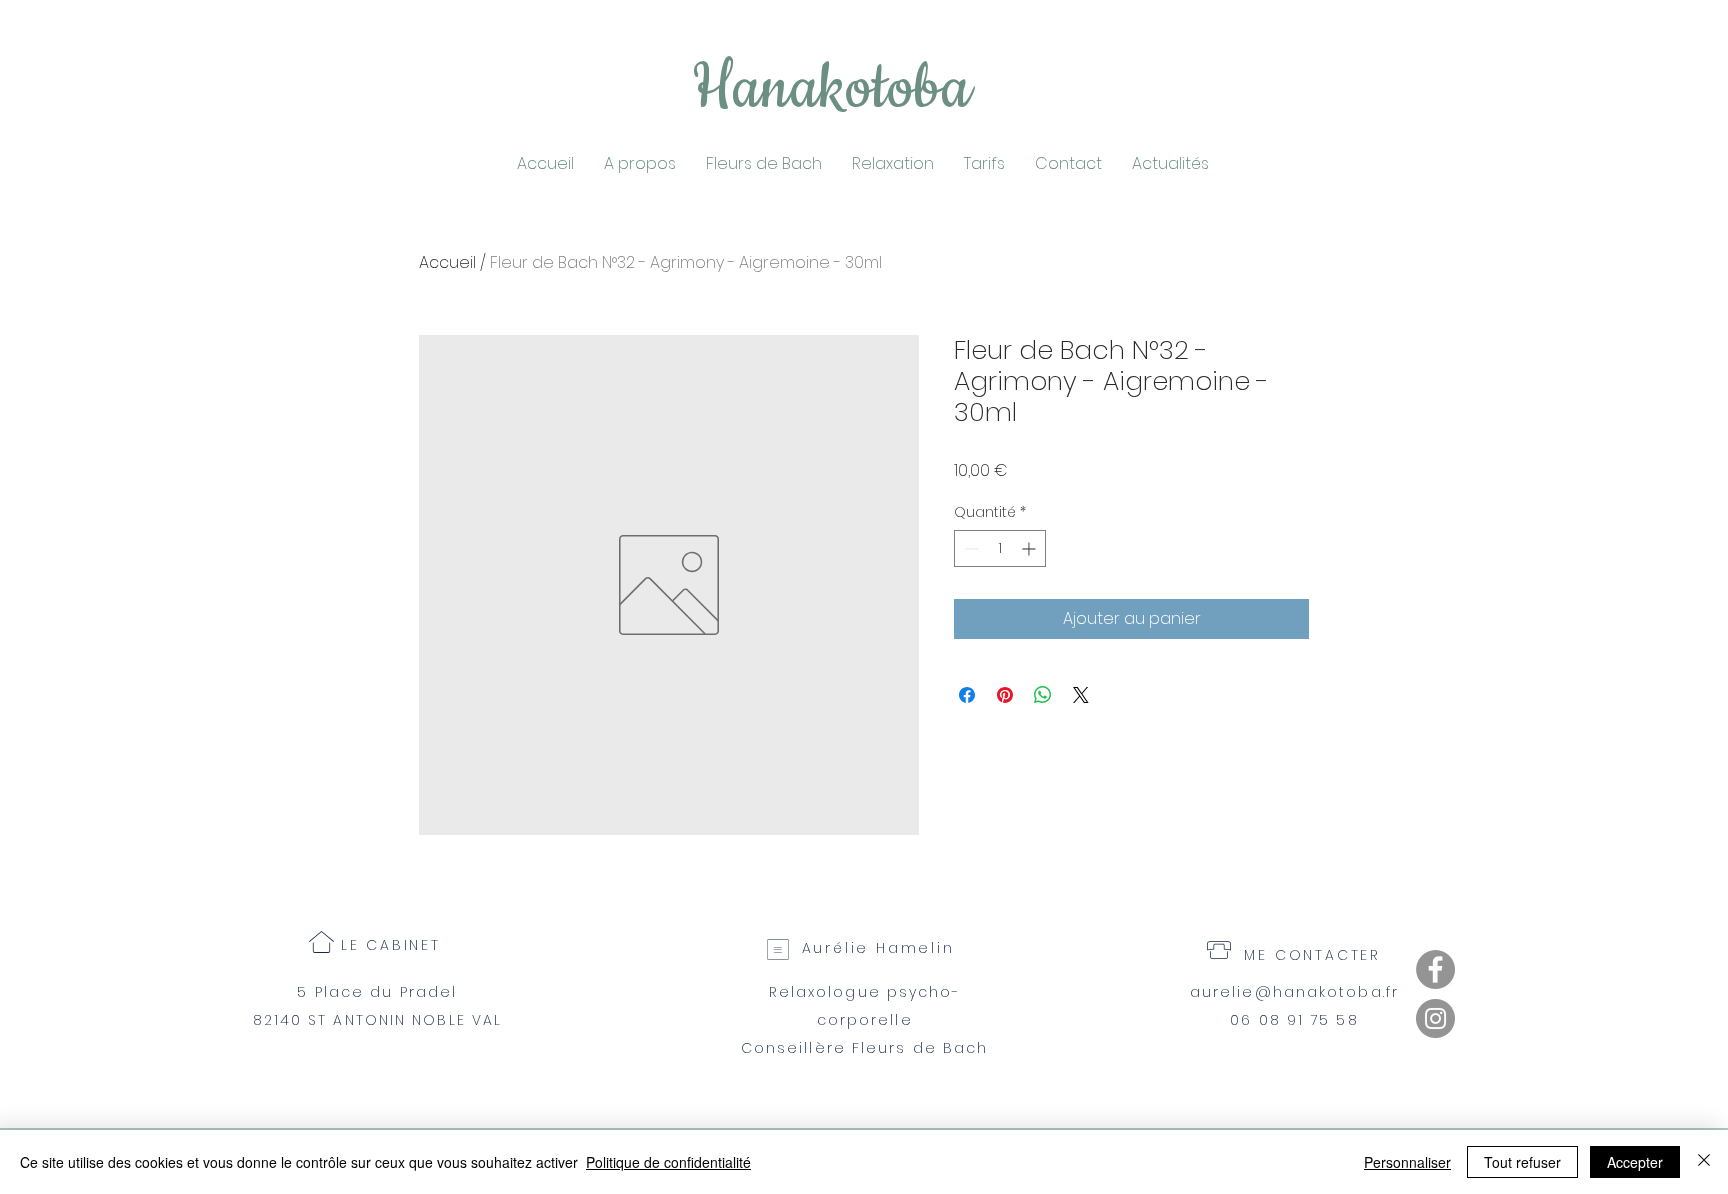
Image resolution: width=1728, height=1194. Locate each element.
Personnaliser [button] (1407, 1162)
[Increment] (1030, 548)
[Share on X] (1081, 695)
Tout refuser (1522, 1162)
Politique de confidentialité (668, 1162)
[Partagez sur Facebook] (967, 695)
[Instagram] (1435, 1018)
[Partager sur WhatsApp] (1043, 695)
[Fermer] (1704, 1162)
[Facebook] (1435, 969)
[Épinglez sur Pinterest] (1005, 695)
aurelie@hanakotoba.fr (1294, 992)
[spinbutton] (1000, 548)
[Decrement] (969, 548)
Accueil (447, 262)
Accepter (1635, 1162)
